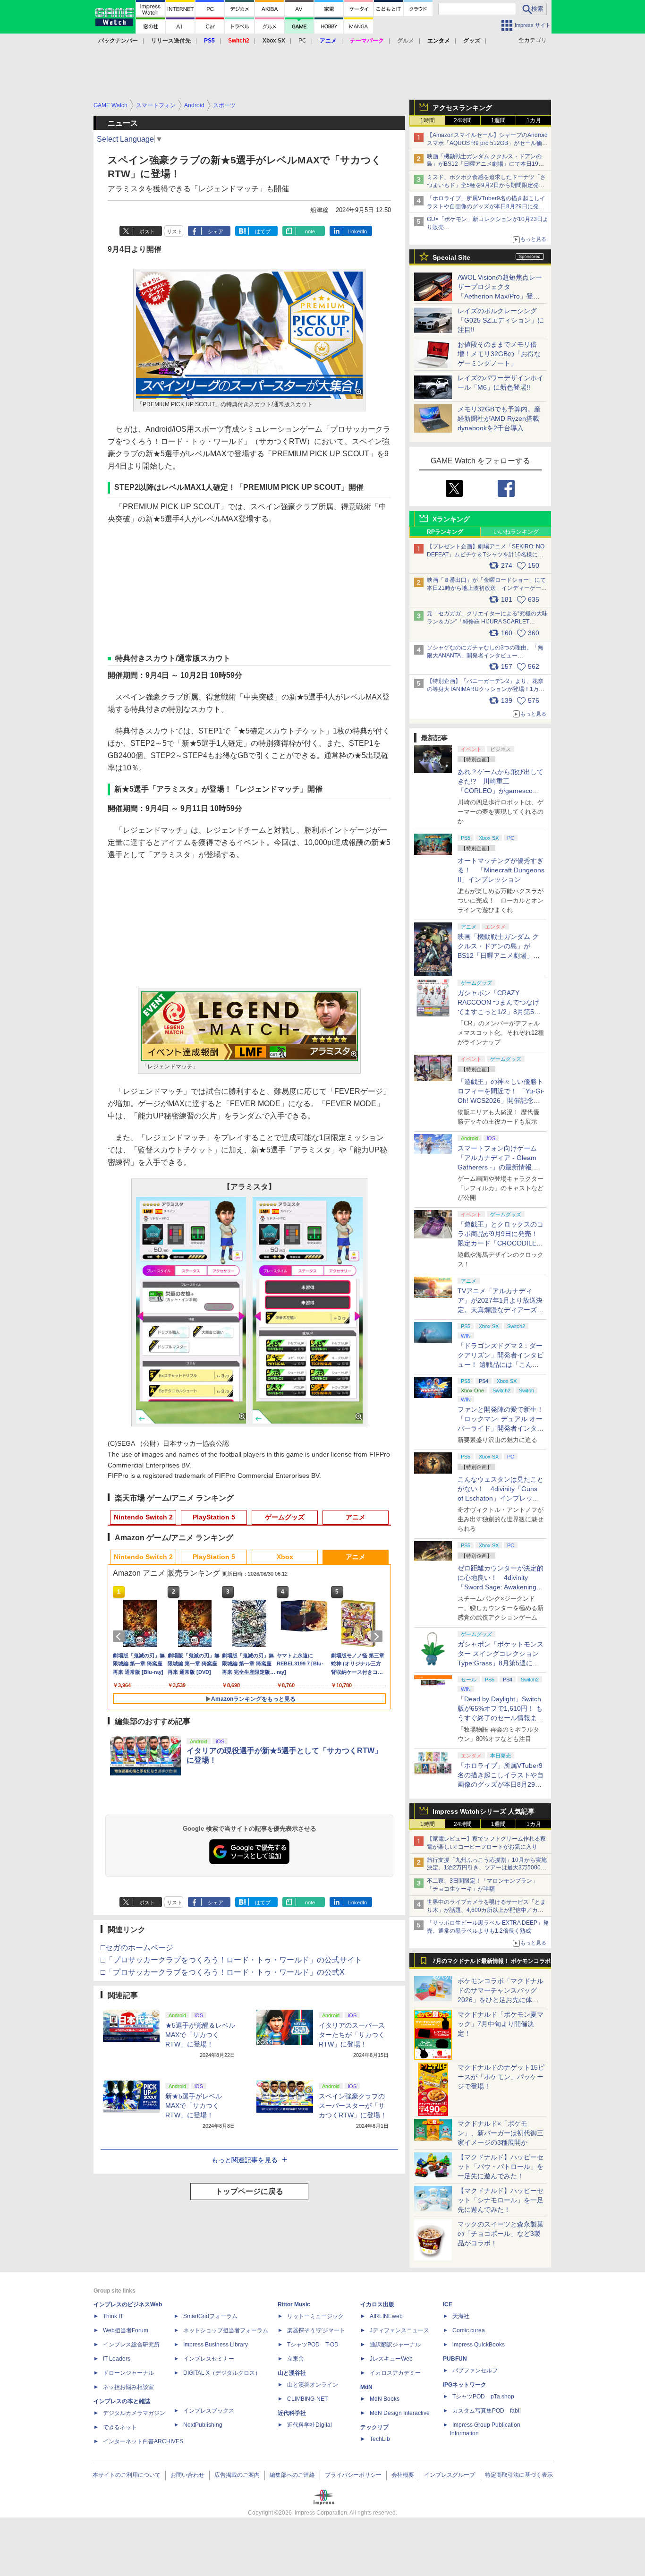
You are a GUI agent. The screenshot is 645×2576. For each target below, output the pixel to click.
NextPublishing (203, 2425)
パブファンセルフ (475, 2371)
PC (302, 41)
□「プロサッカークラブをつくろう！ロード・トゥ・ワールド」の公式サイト (231, 1960)
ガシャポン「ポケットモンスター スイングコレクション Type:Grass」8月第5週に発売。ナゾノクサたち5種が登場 (501, 1663)
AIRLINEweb (386, 2316)
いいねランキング (516, 532)
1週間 (498, 120)
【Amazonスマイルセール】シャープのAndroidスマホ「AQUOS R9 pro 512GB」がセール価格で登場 (487, 143)
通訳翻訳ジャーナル (395, 2345)
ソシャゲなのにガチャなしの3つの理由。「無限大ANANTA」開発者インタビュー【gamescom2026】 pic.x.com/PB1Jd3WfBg (485, 656)
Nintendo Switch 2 (143, 1517)
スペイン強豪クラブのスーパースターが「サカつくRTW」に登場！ (353, 2106)
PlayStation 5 (214, 1517)
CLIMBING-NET (307, 2399)
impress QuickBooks (479, 2345)
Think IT (113, 2316)
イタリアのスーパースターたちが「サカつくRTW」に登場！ (352, 2035)
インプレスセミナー (209, 2359)
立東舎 (296, 2359)
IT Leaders (117, 2359)
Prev (120, 1637)
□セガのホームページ (137, 1948)
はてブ (263, 231)
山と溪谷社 (292, 2373)
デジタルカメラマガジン (134, 2413)
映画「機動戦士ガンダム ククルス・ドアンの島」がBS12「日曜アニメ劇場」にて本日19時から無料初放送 (485, 164)
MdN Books (385, 2399)
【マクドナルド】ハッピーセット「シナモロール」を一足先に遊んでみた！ (501, 2200)
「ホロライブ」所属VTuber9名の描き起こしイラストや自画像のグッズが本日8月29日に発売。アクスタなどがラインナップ (486, 206)
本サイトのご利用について (127, 2475)
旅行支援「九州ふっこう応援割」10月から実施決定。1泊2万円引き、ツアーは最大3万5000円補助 (487, 1868)
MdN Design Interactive (400, 2413)
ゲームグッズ (285, 1517)
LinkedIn (357, 231)
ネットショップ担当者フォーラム (226, 2330)
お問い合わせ (187, 2475)
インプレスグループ (450, 2475)
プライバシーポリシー (353, 2475)
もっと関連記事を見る (245, 2160)
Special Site (451, 257)
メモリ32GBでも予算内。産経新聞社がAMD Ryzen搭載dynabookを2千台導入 (499, 418)
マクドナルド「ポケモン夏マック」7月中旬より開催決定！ (501, 2024)
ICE (448, 2304)
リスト (174, 231)
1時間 (428, 120)
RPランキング (445, 532)
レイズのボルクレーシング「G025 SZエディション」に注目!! (501, 320)
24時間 (463, 120)
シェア (216, 231)
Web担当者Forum (126, 2330)
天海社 (461, 2316)
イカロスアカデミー (395, 2373)
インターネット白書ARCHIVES (143, 2441)
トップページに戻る (249, 2191)
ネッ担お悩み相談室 (128, 2387)
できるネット (120, 2427)
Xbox (285, 1557)
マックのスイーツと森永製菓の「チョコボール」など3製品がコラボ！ (501, 2234)
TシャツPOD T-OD (313, 2345)
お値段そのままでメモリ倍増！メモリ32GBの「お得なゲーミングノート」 (499, 354)
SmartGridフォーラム (210, 2316)
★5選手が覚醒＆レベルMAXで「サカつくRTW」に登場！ (200, 2035)
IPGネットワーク (465, 2385)
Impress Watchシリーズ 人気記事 (484, 1811)
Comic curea (469, 2330)
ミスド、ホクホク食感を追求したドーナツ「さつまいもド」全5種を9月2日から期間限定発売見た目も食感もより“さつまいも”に (486, 185)
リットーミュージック (315, 2316)
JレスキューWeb (391, 2359)
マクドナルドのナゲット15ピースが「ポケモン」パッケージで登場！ (501, 2077)
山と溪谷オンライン (313, 2385)
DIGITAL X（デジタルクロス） (222, 2373)
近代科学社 (292, 2413)
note (310, 231)
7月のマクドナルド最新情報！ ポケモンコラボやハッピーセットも (492, 1963)
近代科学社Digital (310, 2425)
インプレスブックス (209, 2411)
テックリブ (374, 2427)
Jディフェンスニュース (399, 2330)
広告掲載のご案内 (237, 2475)
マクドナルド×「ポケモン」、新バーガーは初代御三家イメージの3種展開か (501, 2133)
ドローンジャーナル (128, 2373)
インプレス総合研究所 (131, 2345)
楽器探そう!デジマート (316, 2330)
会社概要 (403, 2475)
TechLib (380, 2439)
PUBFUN (455, 2359)
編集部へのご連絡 (292, 2475)
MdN (366, 2387)
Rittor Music (294, 2304)
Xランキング (451, 519)
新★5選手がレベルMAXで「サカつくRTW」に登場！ (194, 2106)
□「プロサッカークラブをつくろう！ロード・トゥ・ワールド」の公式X (223, 1972)
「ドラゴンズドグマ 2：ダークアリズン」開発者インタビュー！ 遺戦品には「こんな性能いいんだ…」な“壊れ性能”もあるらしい (501, 1365)
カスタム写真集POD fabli (487, 2411)
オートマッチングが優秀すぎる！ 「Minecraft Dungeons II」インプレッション (501, 870)
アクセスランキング (462, 108)
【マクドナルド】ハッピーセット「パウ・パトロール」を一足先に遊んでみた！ (501, 2167)
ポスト (147, 231)
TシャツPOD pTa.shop (483, 2397)
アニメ (356, 1517)
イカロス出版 (377, 2304)
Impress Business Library (216, 2345)
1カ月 (534, 120)
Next (378, 1637)
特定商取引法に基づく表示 (519, 2475)
